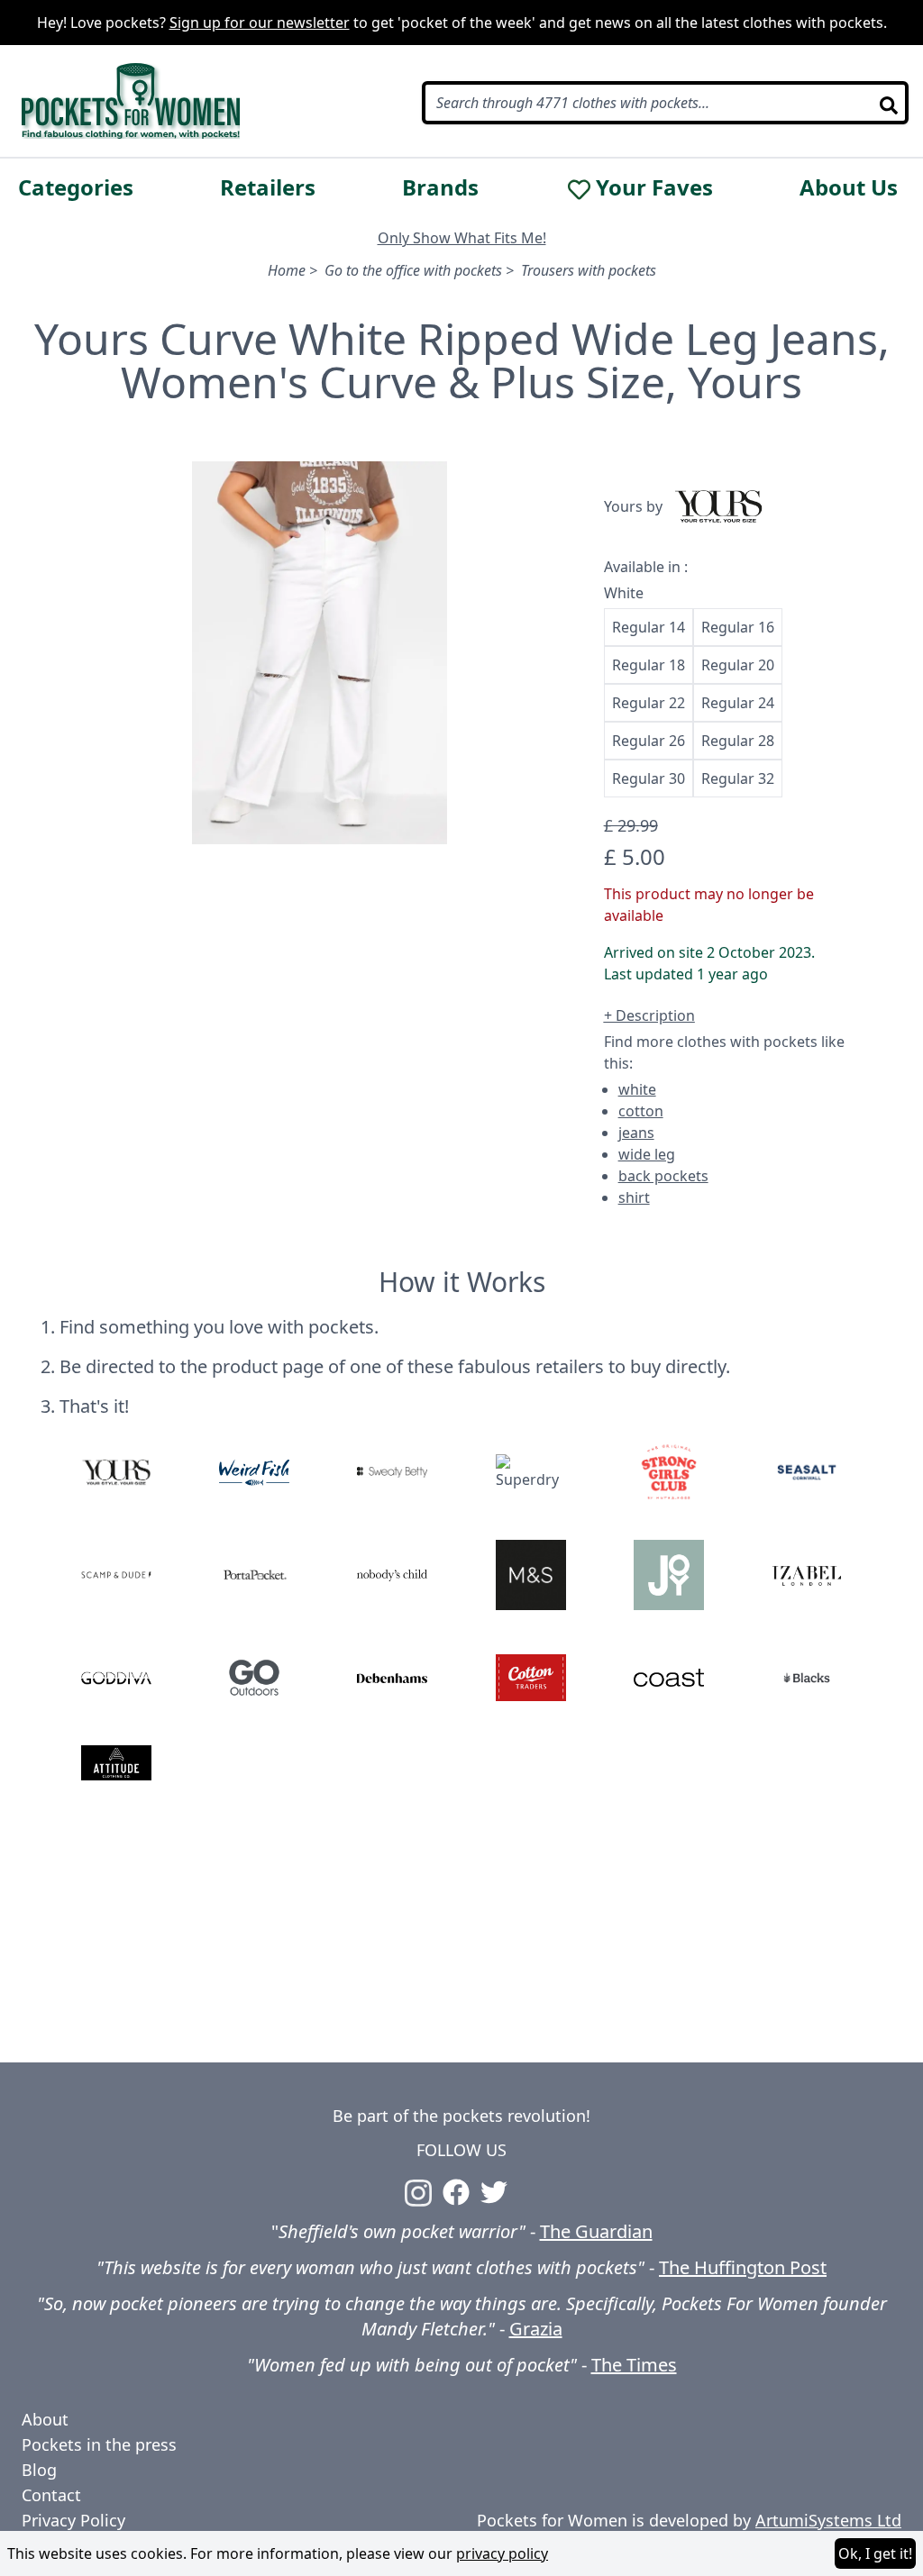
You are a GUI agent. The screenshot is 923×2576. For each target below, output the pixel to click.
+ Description (649, 1015)
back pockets (663, 1176)
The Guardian (596, 2231)
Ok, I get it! (875, 2553)
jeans (636, 1133)
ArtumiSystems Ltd (828, 2520)
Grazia (536, 2329)
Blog (39, 2470)
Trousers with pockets (589, 270)
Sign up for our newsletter (260, 23)
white (637, 1089)
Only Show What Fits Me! (462, 238)
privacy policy (502, 2553)
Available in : (646, 567)
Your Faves (654, 187)
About (45, 2419)
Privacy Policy (73, 2520)
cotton (641, 1111)
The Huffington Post (743, 2267)
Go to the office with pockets (413, 270)
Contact (51, 2495)
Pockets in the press (99, 2444)
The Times (634, 2365)
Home (287, 270)
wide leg (647, 1154)
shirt (634, 1197)
